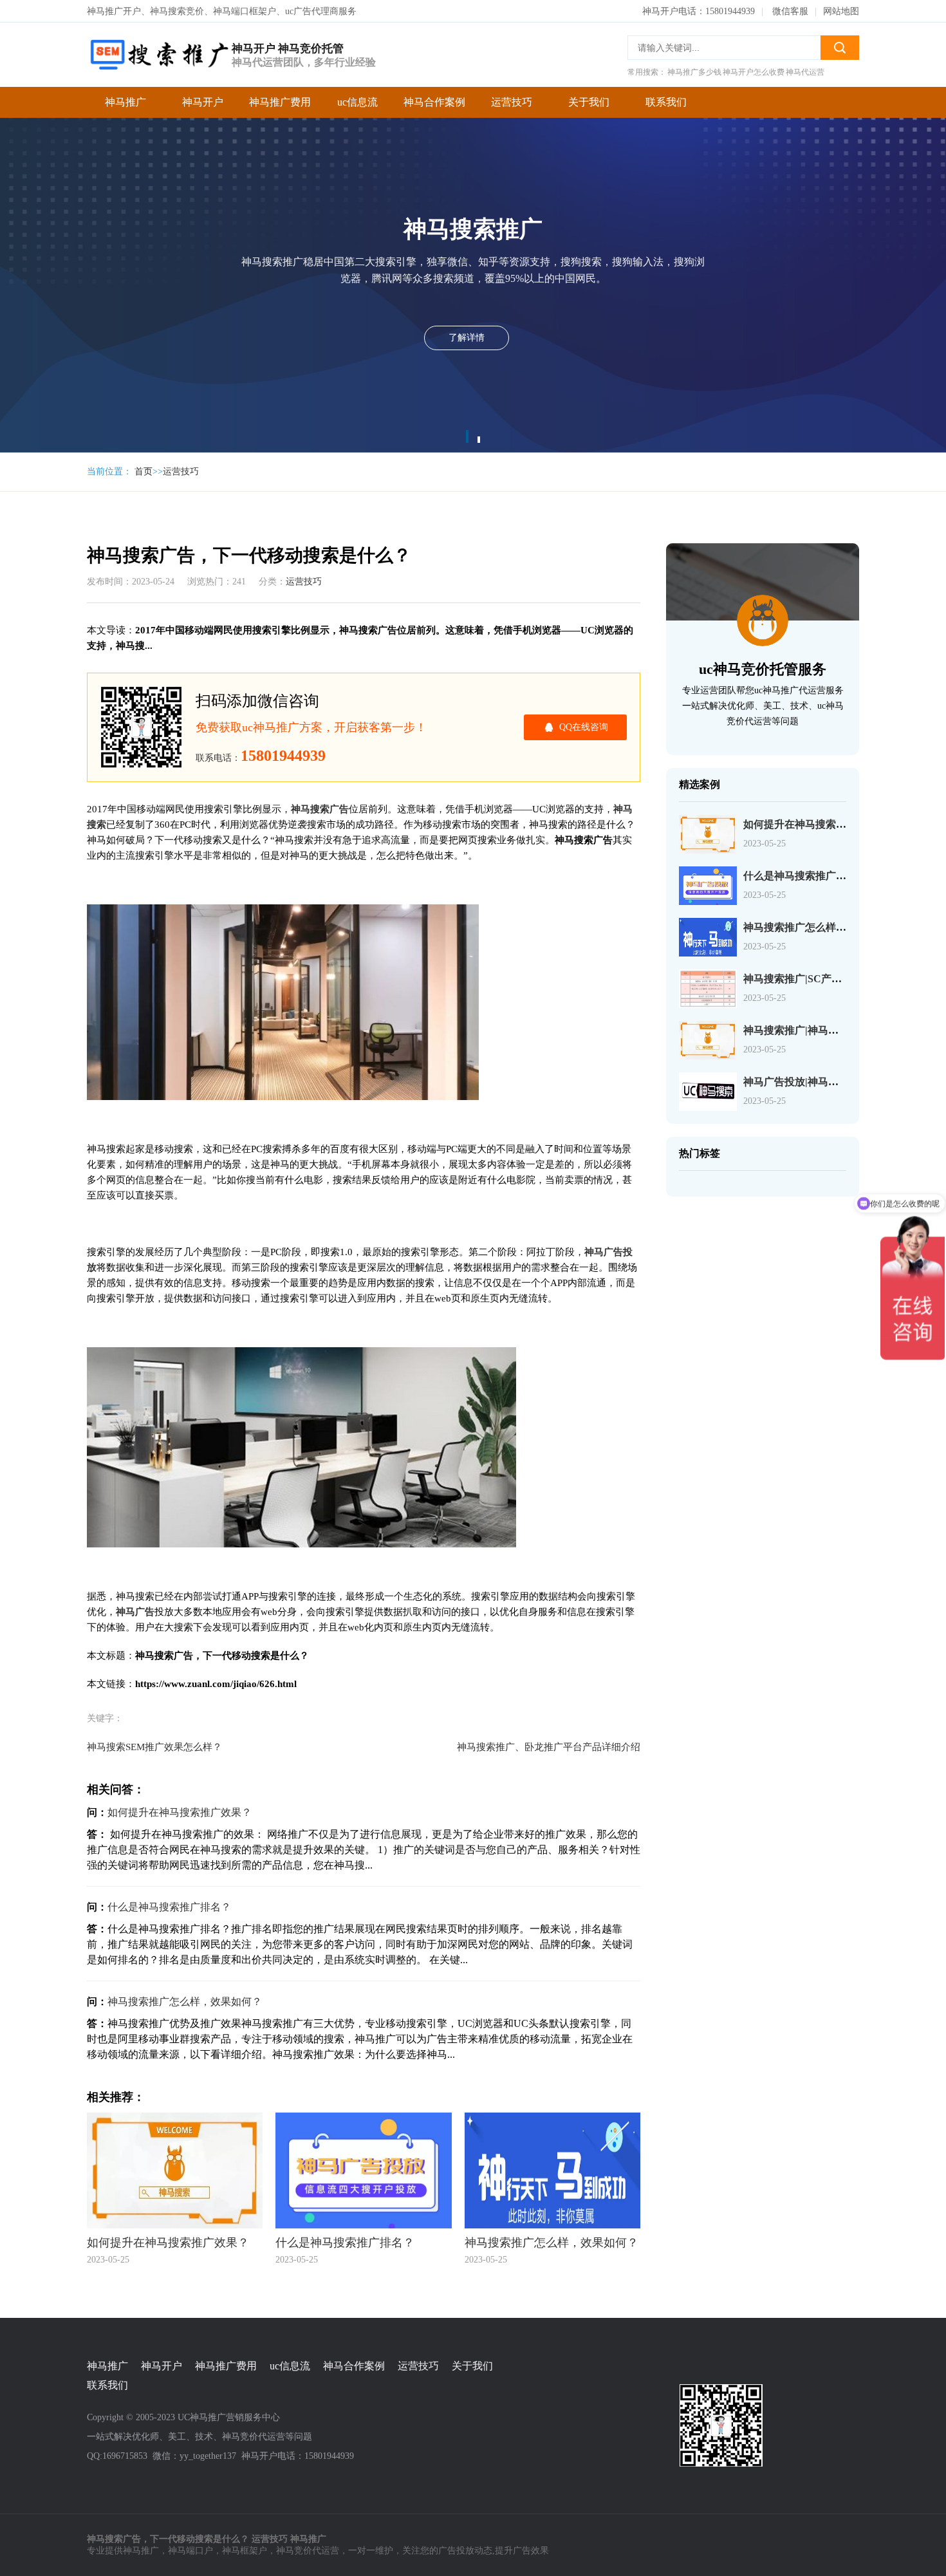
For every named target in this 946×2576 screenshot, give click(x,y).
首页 (144, 471)
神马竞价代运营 (308, 2551)
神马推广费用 (280, 102)
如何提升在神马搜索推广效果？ (180, 1812)
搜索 (840, 48)
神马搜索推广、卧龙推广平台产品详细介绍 (549, 1747)
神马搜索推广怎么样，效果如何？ (185, 2002)
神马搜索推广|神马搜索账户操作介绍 (827, 1030)
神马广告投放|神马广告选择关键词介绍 (832, 1082)
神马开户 (203, 102)
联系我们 (666, 102)
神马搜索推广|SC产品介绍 (803, 979)
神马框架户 (245, 2551)
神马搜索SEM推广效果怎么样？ (154, 1747)
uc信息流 (357, 102)
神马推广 (125, 102)
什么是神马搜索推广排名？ (169, 1907)
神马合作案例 (434, 102)
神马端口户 (190, 2551)
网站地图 (841, 11)
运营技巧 (512, 102)
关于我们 (589, 102)
